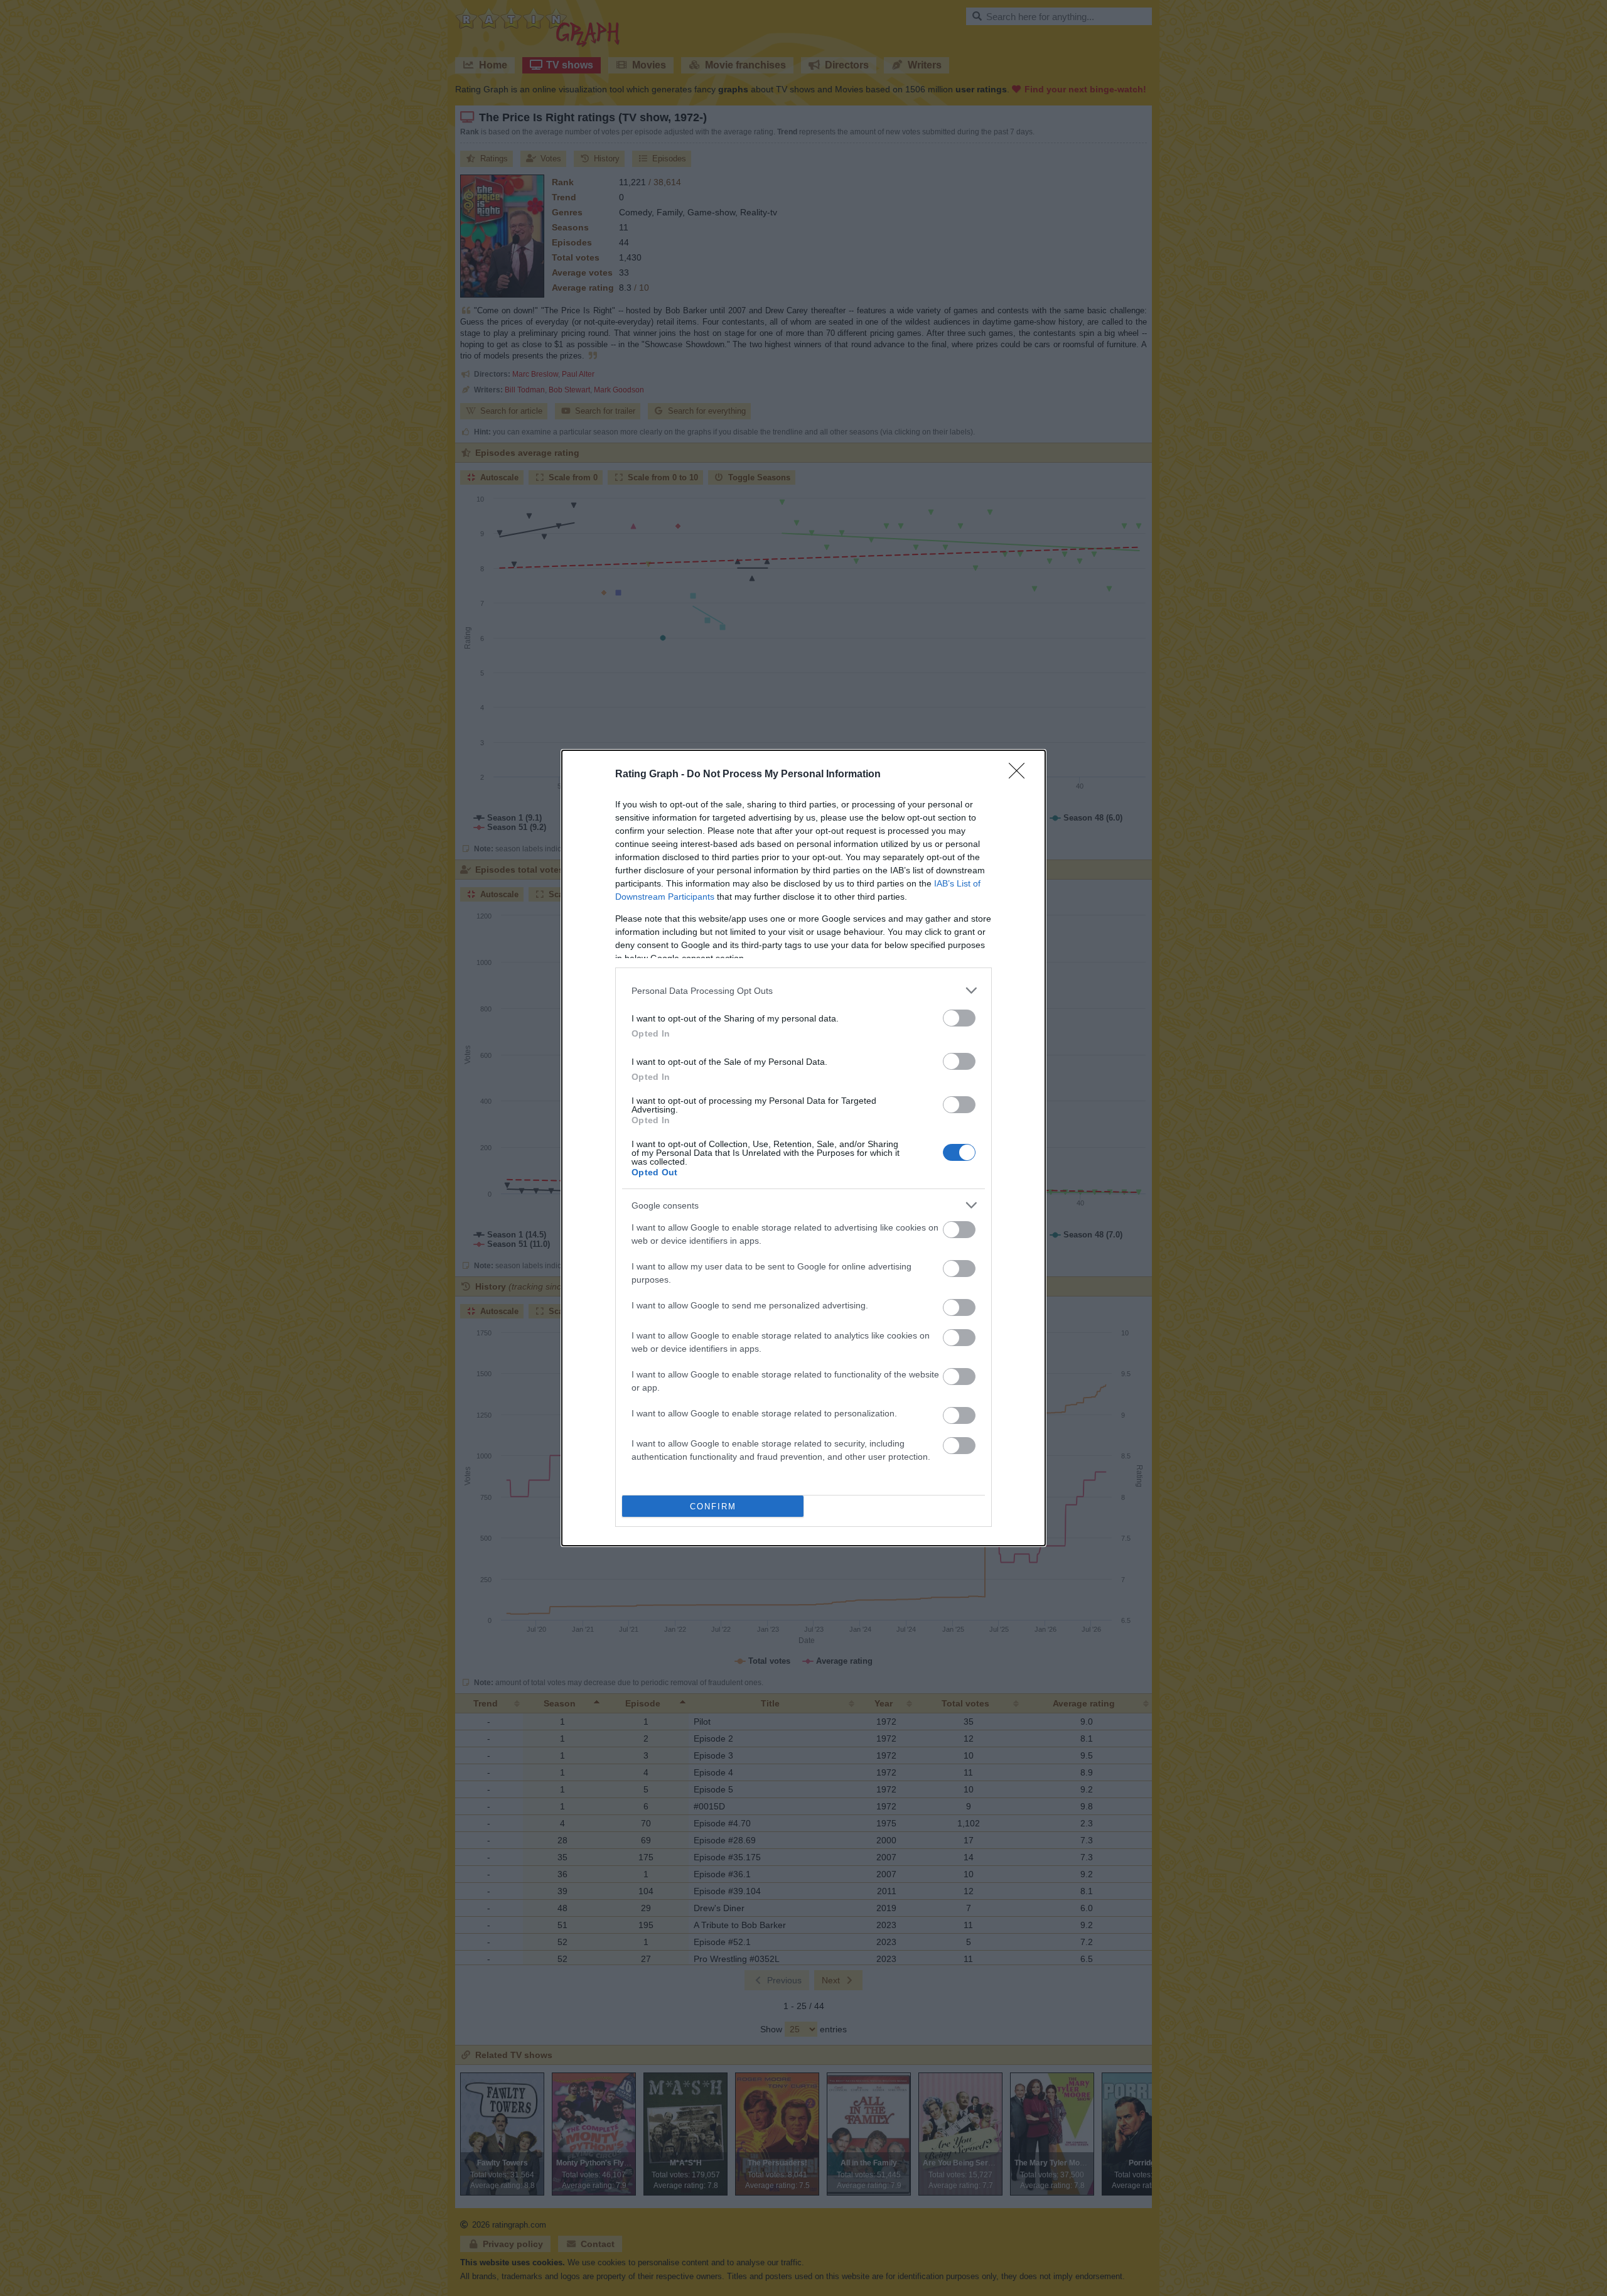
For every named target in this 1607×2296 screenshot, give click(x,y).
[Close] (1021, 775)
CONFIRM (713, 1506)
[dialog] (803, 1148)
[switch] (959, 1018)
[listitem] (803, 990)
